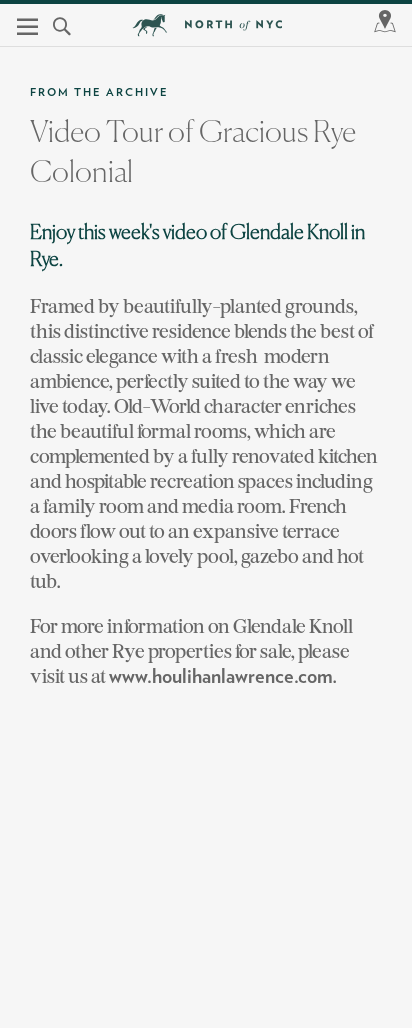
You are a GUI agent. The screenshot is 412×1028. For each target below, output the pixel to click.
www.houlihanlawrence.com (221, 677)
